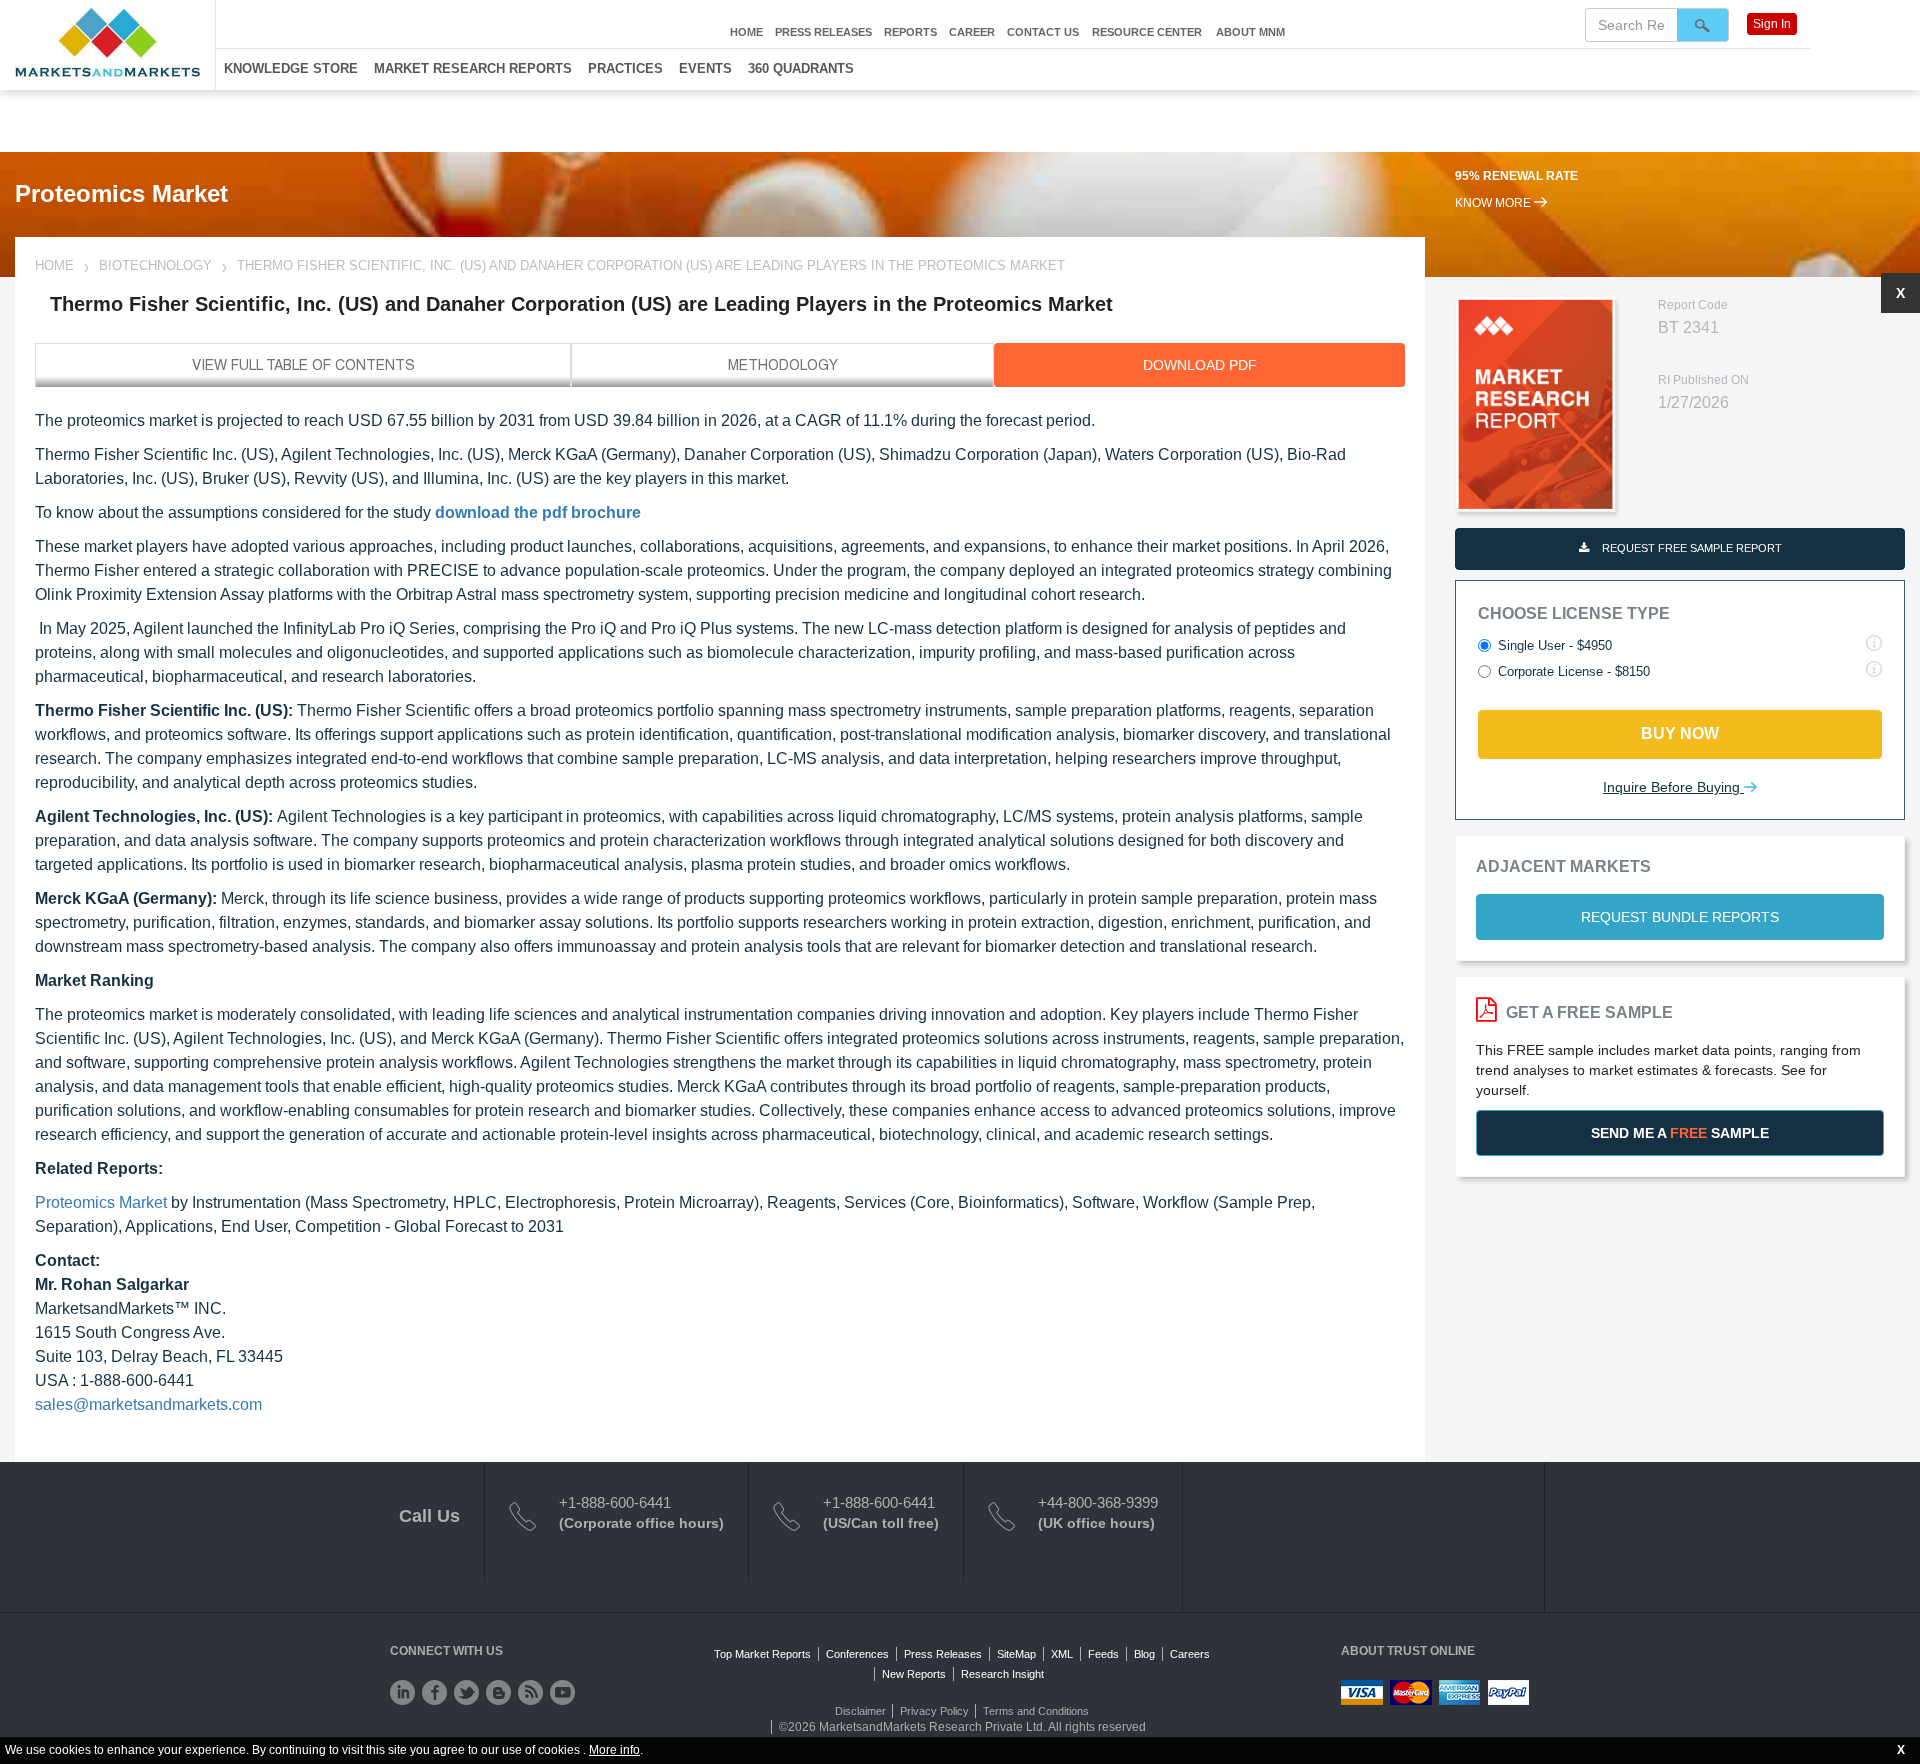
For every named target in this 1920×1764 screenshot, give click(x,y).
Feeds (1103, 1654)
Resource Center (1147, 32)
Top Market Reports (762, 1654)
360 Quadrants (801, 68)
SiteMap (1016, 1654)
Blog (1144, 1654)
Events (705, 68)
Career (972, 32)
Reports (910, 32)
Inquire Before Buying (1673, 787)
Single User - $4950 (1555, 645)
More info (614, 1750)
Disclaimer (860, 1711)
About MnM (1250, 32)
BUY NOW (1680, 733)
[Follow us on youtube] (562, 1692)
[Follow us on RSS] (530, 1692)
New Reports (914, 1674)
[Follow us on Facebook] (434, 1692)
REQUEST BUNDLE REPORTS (1680, 917)
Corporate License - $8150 (1574, 671)
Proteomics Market (101, 1202)
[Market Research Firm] (107, 42)
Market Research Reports (473, 68)
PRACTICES (625, 68)
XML (1062, 1654)
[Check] (402, 1692)
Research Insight (1002, 1674)
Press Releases (823, 32)
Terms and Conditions (1036, 1711)
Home (746, 32)
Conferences (857, 1654)
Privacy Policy (934, 1711)
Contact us (1043, 32)
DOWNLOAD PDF (1200, 365)
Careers (1190, 1654)
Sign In (1772, 24)
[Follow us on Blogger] (498, 1692)
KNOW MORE (1494, 203)
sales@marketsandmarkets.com (148, 1404)
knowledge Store (291, 68)
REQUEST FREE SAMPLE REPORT (1690, 548)
